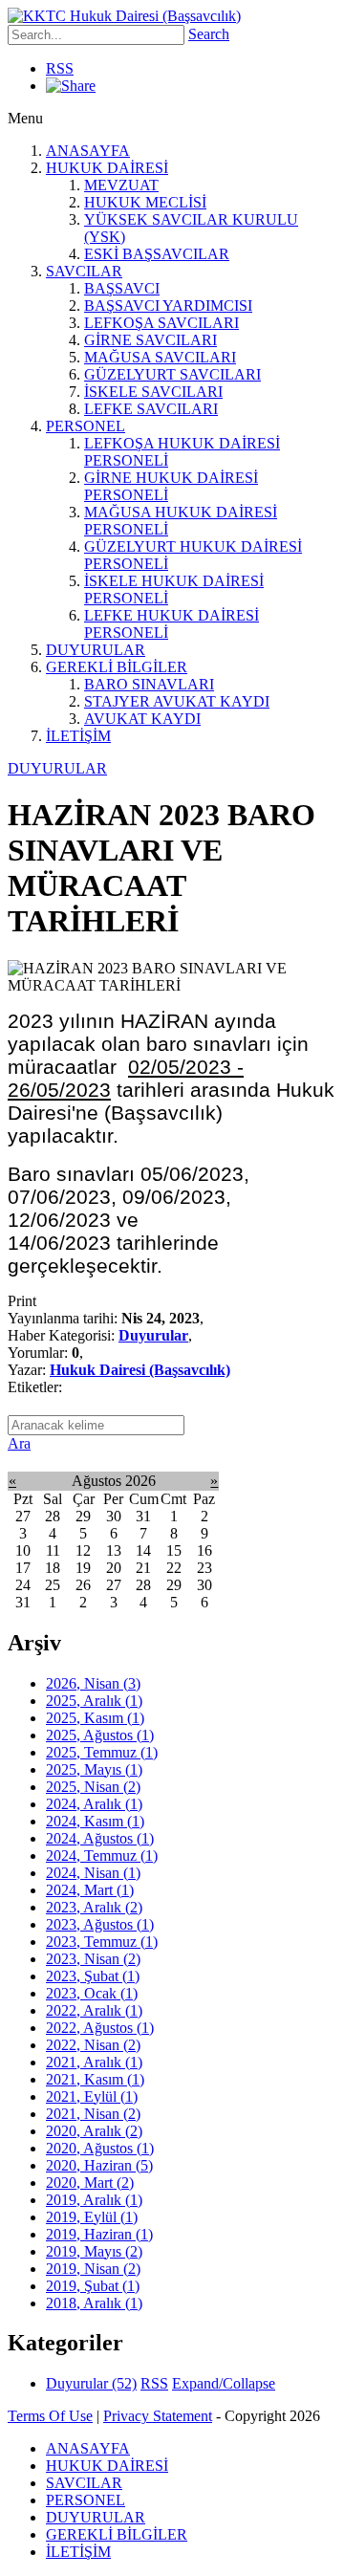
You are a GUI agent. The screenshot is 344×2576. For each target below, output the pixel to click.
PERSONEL (86, 426)
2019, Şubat (93, 2286)
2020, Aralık (94, 2131)
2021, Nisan (93, 2114)
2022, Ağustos (100, 2028)
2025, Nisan (93, 1787)
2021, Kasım (95, 2079)
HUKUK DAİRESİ (107, 168)
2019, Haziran (99, 2234)
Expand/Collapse (224, 2383)
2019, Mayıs (94, 2251)
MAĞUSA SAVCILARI (160, 357)
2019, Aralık (94, 2200)
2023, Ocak (92, 1993)
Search (209, 34)
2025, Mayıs (94, 1769)
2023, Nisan (93, 1959)
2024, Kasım (95, 1821)
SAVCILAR (84, 271)
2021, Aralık (94, 2062)
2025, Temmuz (102, 1752)
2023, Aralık (94, 1907)
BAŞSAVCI (122, 288)
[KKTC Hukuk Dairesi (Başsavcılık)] (124, 16)
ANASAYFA (88, 151)
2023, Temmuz (102, 1942)
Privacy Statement (158, 2416)
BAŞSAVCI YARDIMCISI (168, 306)
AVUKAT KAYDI (142, 719)
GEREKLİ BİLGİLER (117, 667)
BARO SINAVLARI (149, 684)
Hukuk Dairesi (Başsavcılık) (140, 1370)
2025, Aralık (94, 1701)
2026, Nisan (93, 1683)
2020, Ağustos (100, 2148)
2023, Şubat (93, 1976)
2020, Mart (90, 2183)
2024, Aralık (94, 1804)
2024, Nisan (93, 1873)
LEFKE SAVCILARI (151, 409)
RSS (60, 68)
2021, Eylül (92, 2096)
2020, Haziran (99, 2165)
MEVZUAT (121, 185)
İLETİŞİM (78, 736)
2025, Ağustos (100, 1735)
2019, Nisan (93, 2269)
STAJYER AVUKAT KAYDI (177, 701)
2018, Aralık (94, 2303)
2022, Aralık (94, 2010)
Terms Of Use (50, 2416)
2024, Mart (90, 1890)
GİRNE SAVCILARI (150, 340)
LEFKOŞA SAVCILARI (161, 323)
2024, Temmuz (102, 1856)
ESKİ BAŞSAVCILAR (157, 254)
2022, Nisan (93, 2045)
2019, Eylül (92, 2217)
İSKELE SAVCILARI (153, 392)
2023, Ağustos (100, 1924)
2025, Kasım (95, 1718)
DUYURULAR (96, 650)
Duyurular (153, 1335)
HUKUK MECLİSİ (145, 202)
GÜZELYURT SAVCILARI (172, 374)
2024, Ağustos (100, 1838)
